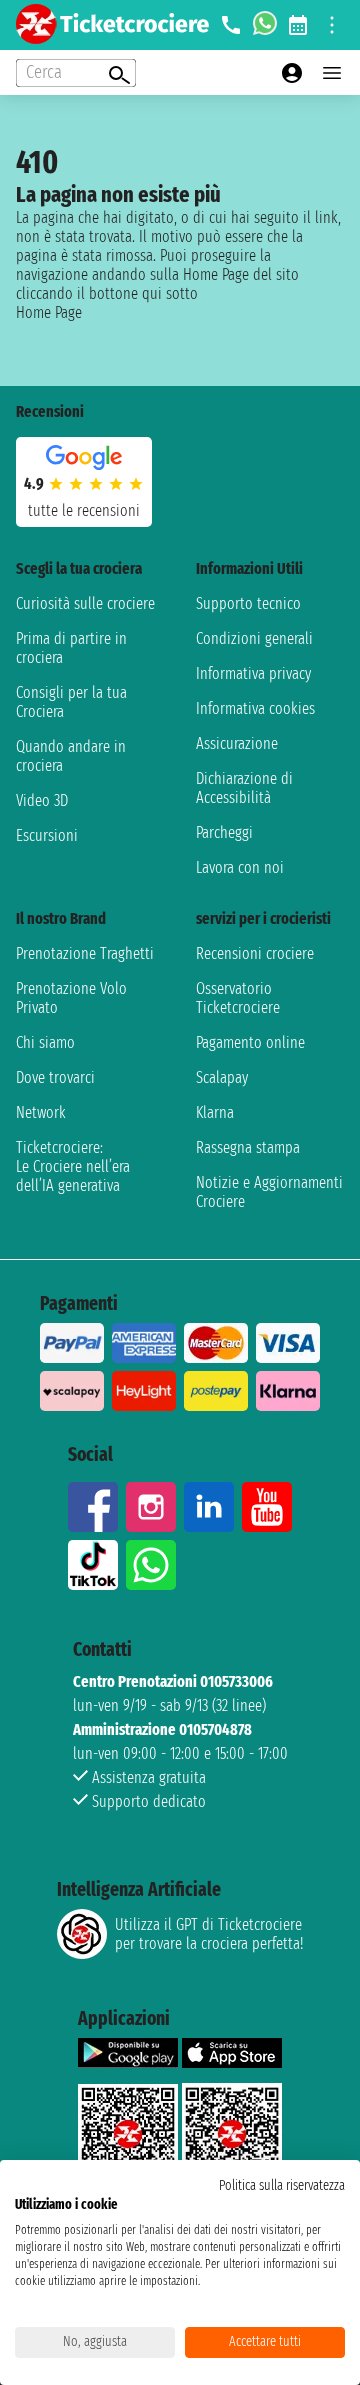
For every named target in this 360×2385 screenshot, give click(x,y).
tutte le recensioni (84, 510)
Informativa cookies (255, 708)
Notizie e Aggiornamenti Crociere (269, 1192)
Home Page (49, 312)
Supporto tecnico (248, 603)
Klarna (215, 1112)
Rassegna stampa (248, 1147)
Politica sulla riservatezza (282, 2185)
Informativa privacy (253, 673)
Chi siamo (45, 1042)
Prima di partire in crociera (71, 648)
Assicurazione (237, 743)
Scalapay (222, 1077)
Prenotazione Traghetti (85, 953)
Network (41, 1112)
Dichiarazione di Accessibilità (244, 788)
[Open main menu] (332, 73)
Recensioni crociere (255, 953)
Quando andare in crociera (71, 756)
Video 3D (42, 800)
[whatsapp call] (265, 25)
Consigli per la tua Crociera (71, 702)
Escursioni (47, 835)
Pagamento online (250, 1042)
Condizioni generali (254, 638)
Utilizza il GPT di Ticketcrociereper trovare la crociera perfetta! (209, 1934)
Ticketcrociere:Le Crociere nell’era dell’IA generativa (73, 1166)
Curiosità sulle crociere (85, 603)
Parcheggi (224, 832)
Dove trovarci (55, 1077)
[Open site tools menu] (332, 25)
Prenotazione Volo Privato (71, 998)
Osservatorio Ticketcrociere (238, 998)
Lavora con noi (240, 867)
